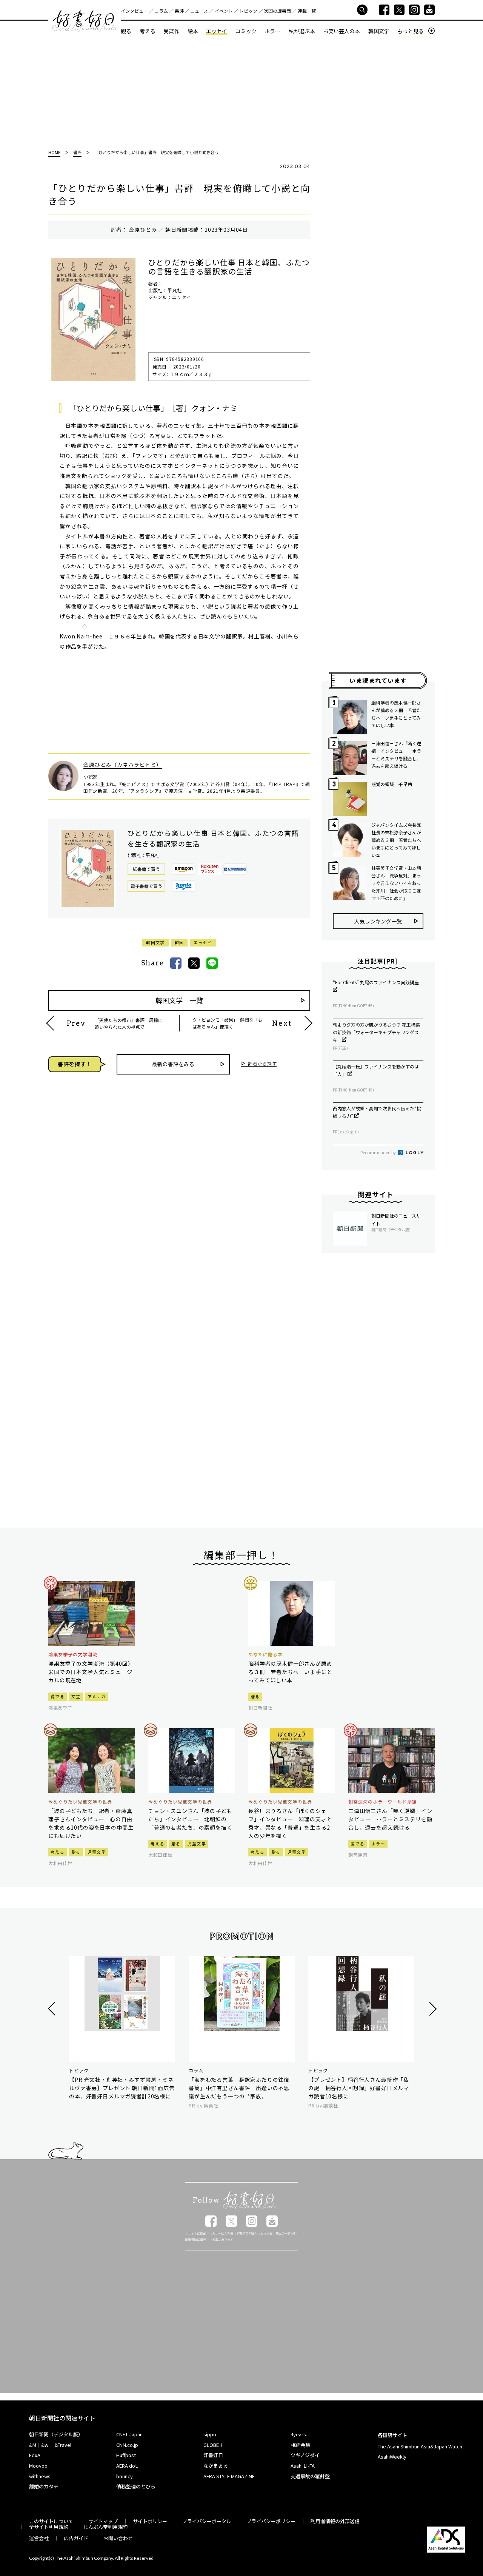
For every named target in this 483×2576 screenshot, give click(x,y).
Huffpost (126, 2455)
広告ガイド (76, 2538)
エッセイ (217, 31)
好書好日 (85, 21)
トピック (248, 11)
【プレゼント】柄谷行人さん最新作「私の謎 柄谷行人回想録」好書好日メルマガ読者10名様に (359, 2088)
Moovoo (38, 2466)
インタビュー (134, 11)
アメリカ (97, 1696)
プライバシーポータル (207, 2521)
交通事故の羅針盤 (310, 2476)
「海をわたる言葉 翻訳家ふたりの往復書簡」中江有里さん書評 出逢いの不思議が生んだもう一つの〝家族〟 (239, 2088)
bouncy (125, 2476)
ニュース (199, 11)
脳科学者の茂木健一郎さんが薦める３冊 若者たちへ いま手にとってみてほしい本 (396, 714)
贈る (255, 1696)
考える (148, 31)
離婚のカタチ (44, 2486)
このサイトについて (51, 2521)
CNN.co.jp (127, 2445)
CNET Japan (129, 2434)
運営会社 (39, 2538)
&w (45, 2445)
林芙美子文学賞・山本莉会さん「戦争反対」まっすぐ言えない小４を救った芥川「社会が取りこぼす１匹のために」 (396, 883)
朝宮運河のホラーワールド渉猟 (382, 1802)
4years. (299, 2434)
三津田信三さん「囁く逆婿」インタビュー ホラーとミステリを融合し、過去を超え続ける (396, 755)
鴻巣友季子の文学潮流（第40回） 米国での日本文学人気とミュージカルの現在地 (92, 1672)
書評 (179, 11)
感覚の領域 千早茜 (392, 784)
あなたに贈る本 (265, 1654)
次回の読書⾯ (277, 11)
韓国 (179, 942)
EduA (35, 2455)
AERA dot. (127, 2466)
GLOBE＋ (214, 2445)
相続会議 (300, 2445)
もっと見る (411, 31)
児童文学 (97, 1852)
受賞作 (171, 31)
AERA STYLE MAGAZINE (229, 2476)
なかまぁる (216, 2466)
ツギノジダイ (305, 2455)
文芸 (76, 1696)
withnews (40, 2476)
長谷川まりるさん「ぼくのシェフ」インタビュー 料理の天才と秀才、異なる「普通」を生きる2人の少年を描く (290, 1823)
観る (126, 31)
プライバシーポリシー (271, 2521)
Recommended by (378, 1152)
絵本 (193, 31)
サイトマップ (103, 2521)
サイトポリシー (150, 2521)
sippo (210, 2434)
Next (432, 2009)
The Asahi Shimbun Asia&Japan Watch (420, 2446)
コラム (161, 11)
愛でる (58, 1696)
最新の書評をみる (173, 1064)
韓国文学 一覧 (179, 1000)
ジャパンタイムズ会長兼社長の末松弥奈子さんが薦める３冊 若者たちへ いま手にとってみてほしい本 (397, 840)
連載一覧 (307, 11)
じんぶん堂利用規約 (105, 2527)
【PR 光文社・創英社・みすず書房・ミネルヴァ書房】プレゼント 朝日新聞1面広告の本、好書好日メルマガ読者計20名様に (122, 2088)
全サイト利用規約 (49, 2527)
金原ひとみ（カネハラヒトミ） (123, 765)
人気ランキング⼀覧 (378, 921)
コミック (246, 31)
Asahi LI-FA (303, 2466)
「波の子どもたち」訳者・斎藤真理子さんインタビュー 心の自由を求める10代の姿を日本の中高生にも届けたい (91, 1823)
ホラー (272, 31)
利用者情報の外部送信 (335, 2521)
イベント (224, 11)
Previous (53, 2009)
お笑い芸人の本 (341, 31)
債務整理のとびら (136, 2486)
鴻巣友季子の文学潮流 (73, 1654)
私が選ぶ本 (302, 31)
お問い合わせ (118, 2538)
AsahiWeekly (392, 2457)
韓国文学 (379, 31)
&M (33, 2445)
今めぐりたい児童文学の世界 (80, 1802)
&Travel (63, 2445)
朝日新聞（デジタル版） (56, 2434)
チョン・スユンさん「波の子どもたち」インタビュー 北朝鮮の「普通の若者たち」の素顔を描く (190, 1819)
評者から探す (262, 1064)
